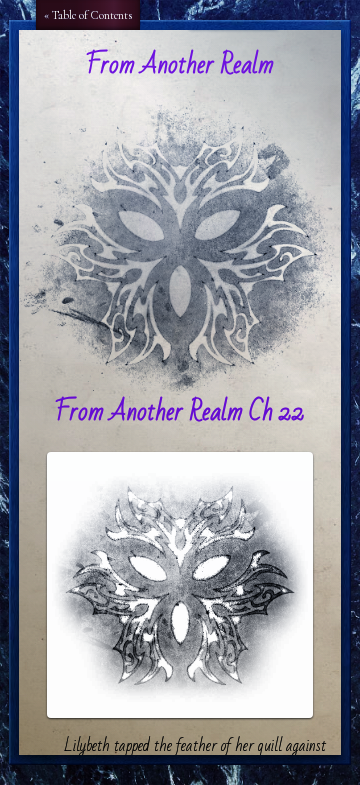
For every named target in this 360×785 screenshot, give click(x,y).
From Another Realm (180, 65)
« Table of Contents (88, 15)
